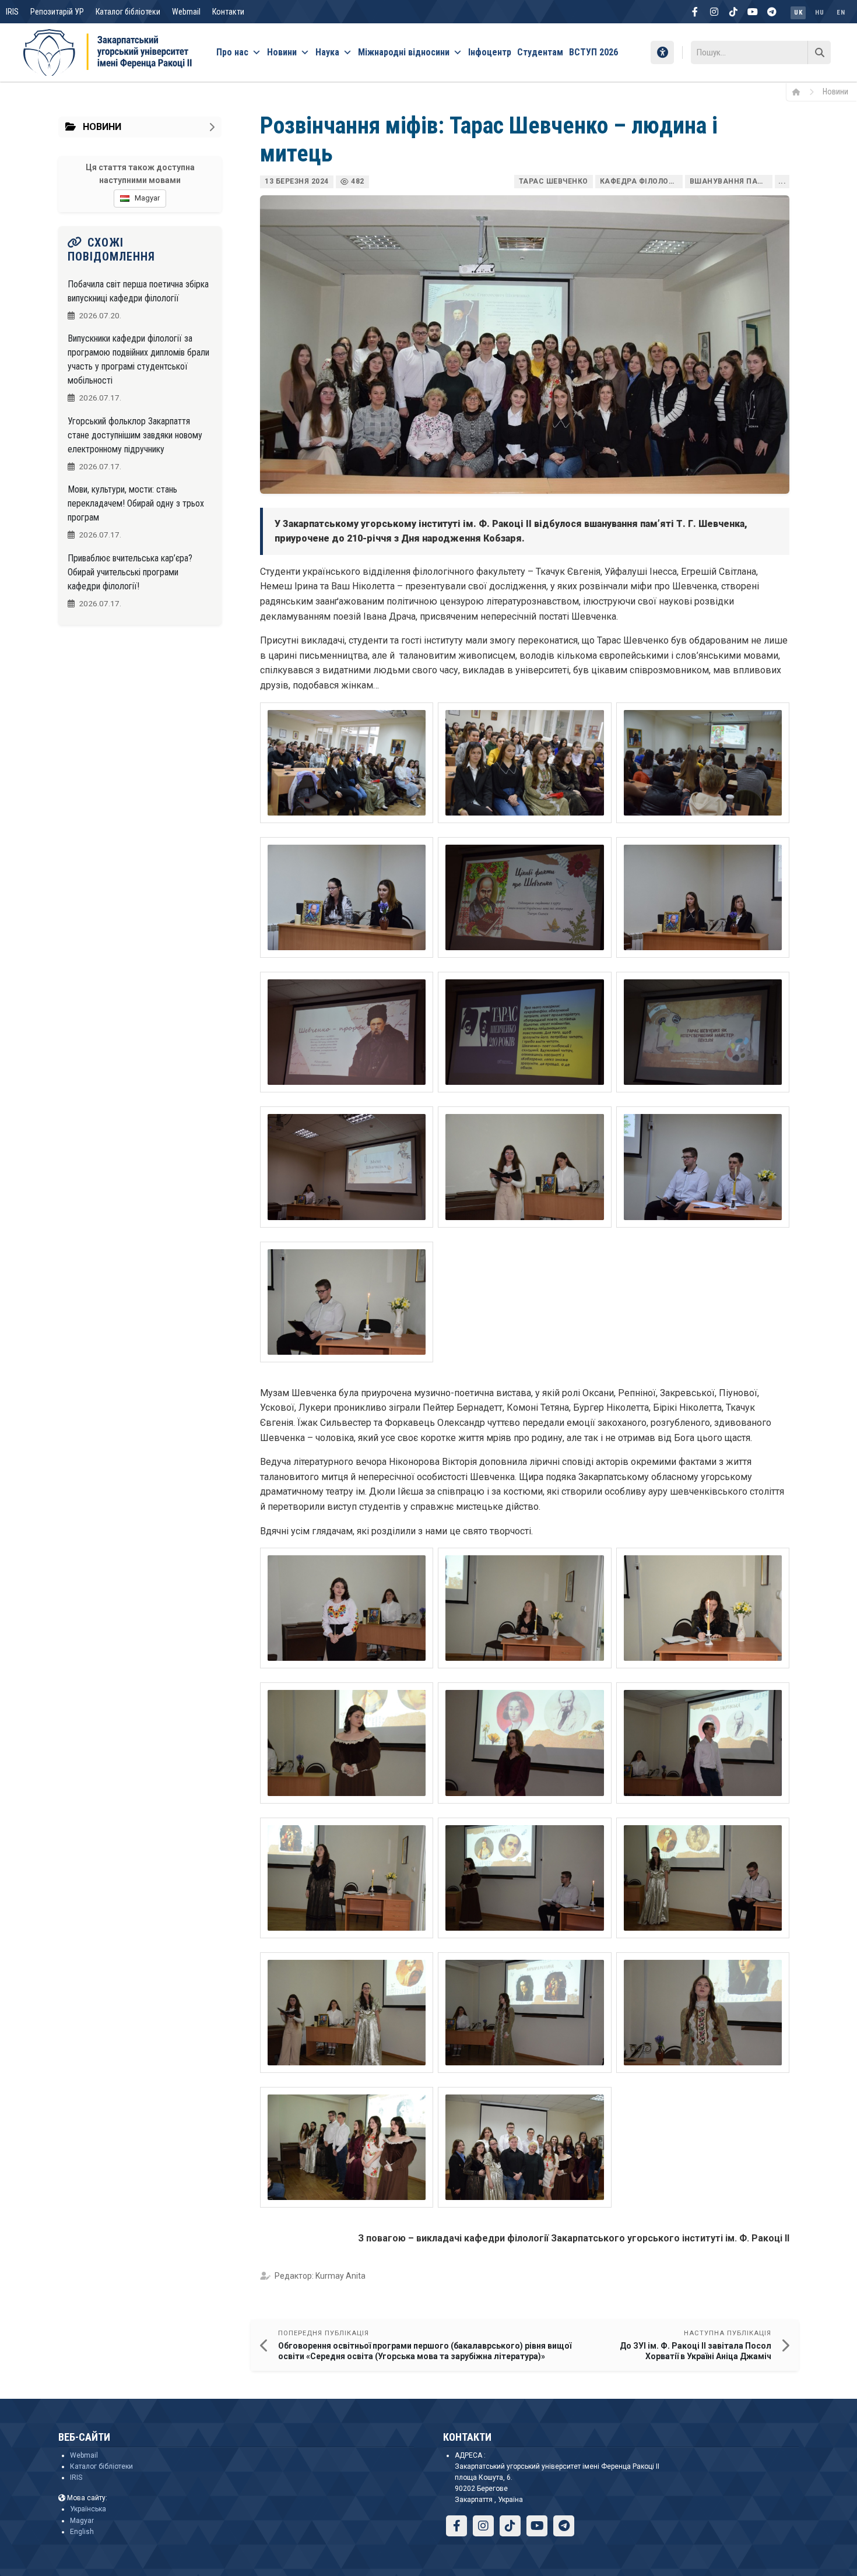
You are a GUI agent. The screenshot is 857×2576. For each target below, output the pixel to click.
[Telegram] (772, 12)
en (841, 13)
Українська (88, 2509)
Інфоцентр (490, 52)
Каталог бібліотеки (128, 12)
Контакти (228, 12)
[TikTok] (733, 12)
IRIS (12, 12)
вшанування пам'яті (731, 181)
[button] (347, 763)
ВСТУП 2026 (593, 52)
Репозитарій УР (57, 12)
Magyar (82, 2521)
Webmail (186, 12)
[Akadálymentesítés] (662, 52)
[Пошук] (819, 52)
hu (819, 13)
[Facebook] (695, 12)
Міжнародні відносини (404, 52)
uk (798, 13)
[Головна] (800, 92)
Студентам (540, 52)
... (782, 181)
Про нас (232, 52)
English (82, 2532)
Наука (327, 52)
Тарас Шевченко (554, 181)
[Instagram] (714, 12)
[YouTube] (753, 12)
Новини (282, 52)
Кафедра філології (639, 181)
